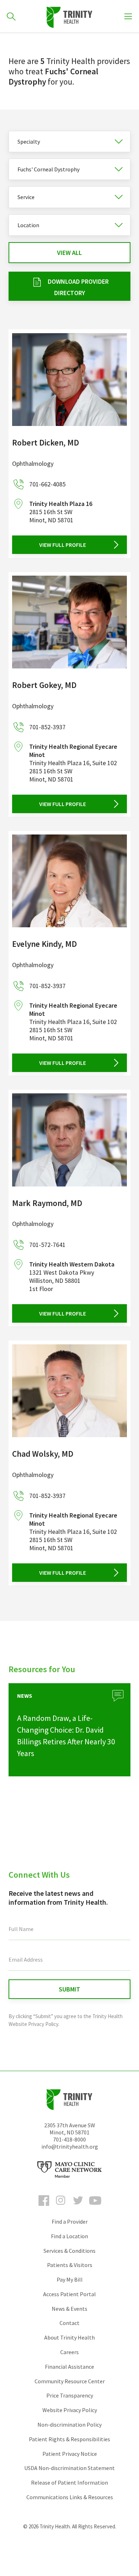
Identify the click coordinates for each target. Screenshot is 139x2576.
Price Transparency (70, 2395)
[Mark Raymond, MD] (69, 1140)
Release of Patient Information (69, 2482)
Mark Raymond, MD (47, 1203)
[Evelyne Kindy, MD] (69, 881)
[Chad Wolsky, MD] (69, 1391)
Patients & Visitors (70, 2265)
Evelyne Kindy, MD (45, 944)
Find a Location (69, 2236)
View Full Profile (63, 545)
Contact (69, 2323)
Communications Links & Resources (70, 2497)
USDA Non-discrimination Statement (69, 2468)
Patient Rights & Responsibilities (69, 2439)
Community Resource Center (70, 2381)
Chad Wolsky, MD (43, 1454)
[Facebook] (44, 2207)
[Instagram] (61, 2207)
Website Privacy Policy (70, 2410)
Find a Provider (70, 2222)
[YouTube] (95, 2207)
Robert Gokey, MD (44, 685)
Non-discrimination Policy (69, 2425)
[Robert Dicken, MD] (69, 380)
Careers (69, 2352)
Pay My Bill (70, 2279)
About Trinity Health (69, 2337)
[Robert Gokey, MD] (69, 622)
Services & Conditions (69, 2251)
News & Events (69, 2309)
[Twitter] (78, 2207)
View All (69, 253)
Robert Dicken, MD (46, 442)
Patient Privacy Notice (70, 2454)
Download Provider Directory (78, 287)
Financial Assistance (69, 2367)
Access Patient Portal (69, 2294)
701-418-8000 (69, 2139)
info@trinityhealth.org (70, 2146)
